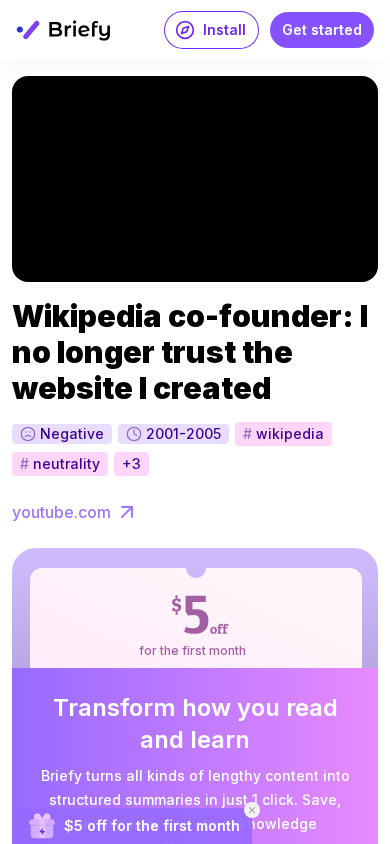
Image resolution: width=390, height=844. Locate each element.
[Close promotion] (252, 810)
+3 (131, 463)
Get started (322, 29)
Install (224, 29)
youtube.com (61, 512)
